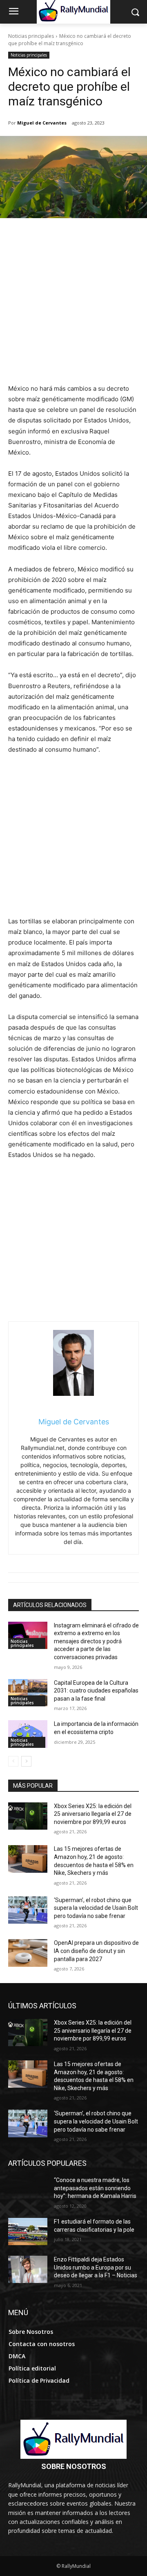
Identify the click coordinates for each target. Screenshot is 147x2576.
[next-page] (26, 1761)
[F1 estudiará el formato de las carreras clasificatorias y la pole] (28, 2232)
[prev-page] (13, 1761)
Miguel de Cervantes (42, 123)
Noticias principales (31, 36)
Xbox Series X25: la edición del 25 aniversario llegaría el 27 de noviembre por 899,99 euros (93, 1814)
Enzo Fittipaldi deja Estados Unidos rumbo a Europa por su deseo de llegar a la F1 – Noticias (96, 2267)
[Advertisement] (73, 306)
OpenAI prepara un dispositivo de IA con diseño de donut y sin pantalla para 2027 (96, 1951)
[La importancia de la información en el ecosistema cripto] (28, 1734)
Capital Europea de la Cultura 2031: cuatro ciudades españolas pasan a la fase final (96, 1691)
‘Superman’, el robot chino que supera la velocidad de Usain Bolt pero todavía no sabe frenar (96, 1908)
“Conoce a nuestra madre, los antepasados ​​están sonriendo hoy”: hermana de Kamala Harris (95, 2188)
